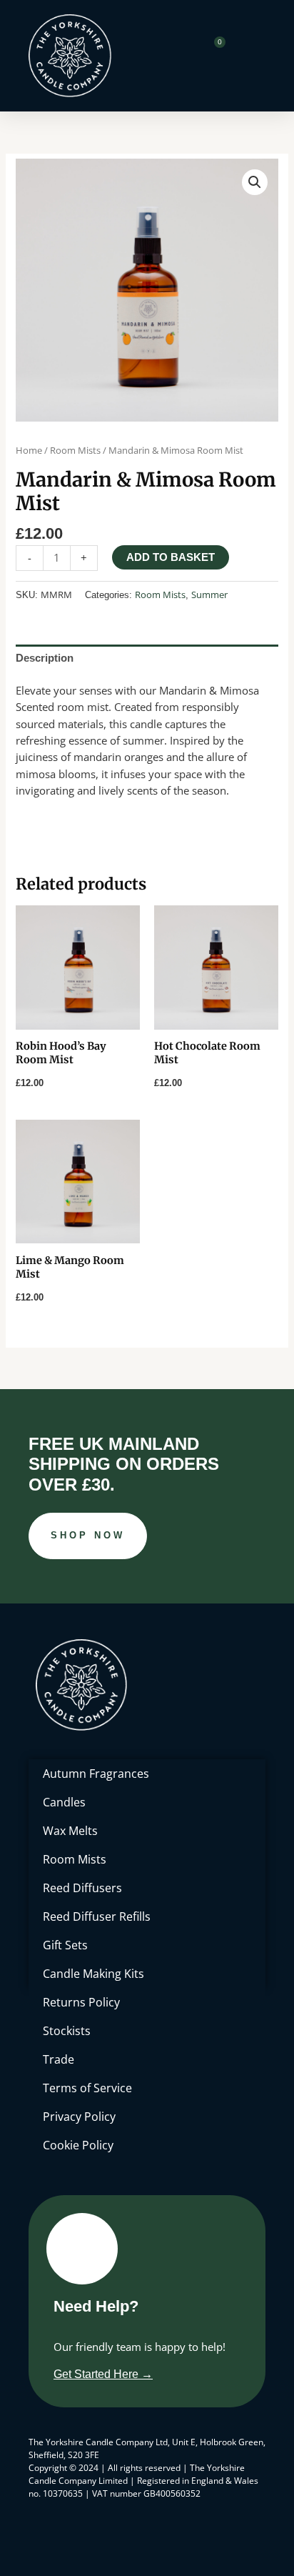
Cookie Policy (78, 2145)
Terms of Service (87, 2088)
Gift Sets (65, 1945)
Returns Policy (81, 2002)
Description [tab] (45, 658)
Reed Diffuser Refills (97, 1916)
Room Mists (75, 450)
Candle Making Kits (93, 1974)
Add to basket (171, 557)
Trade (59, 2059)
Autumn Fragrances (96, 1774)
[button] (255, 182)
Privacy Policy (79, 2117)
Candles (64, 1802)
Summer (209, 595)
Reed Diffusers (82, 1888)
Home (29, 450)
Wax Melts (70, 1831)
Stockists (67, 2031)
